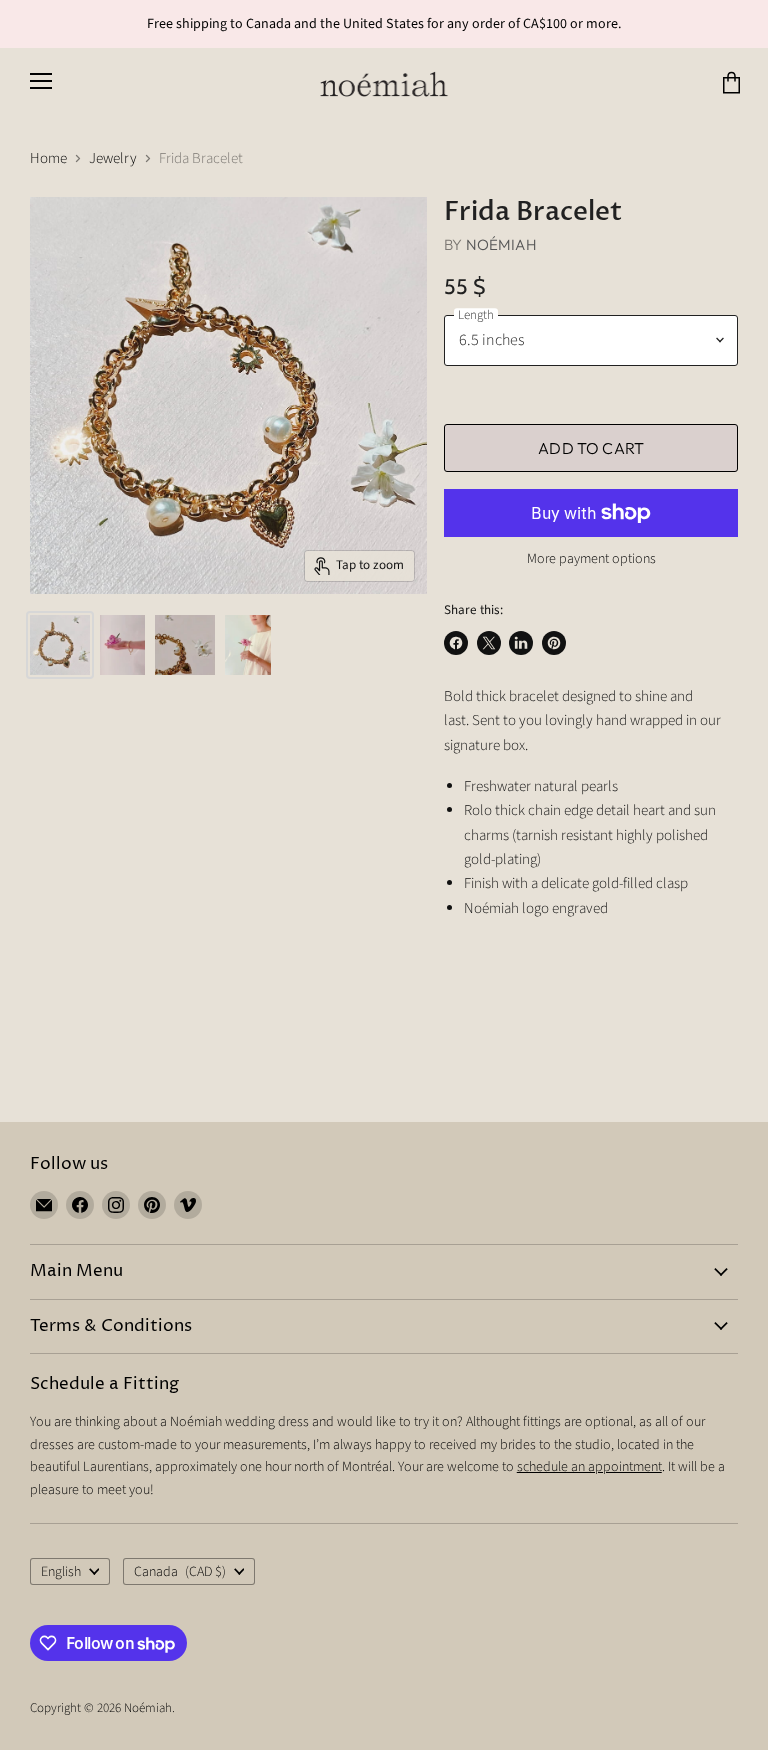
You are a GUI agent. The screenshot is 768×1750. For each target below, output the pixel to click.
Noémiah (501, 244)
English (61, 1572)
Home (48, 158)
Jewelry (113, 158)
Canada (180, 1572)
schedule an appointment (589, 1467)
